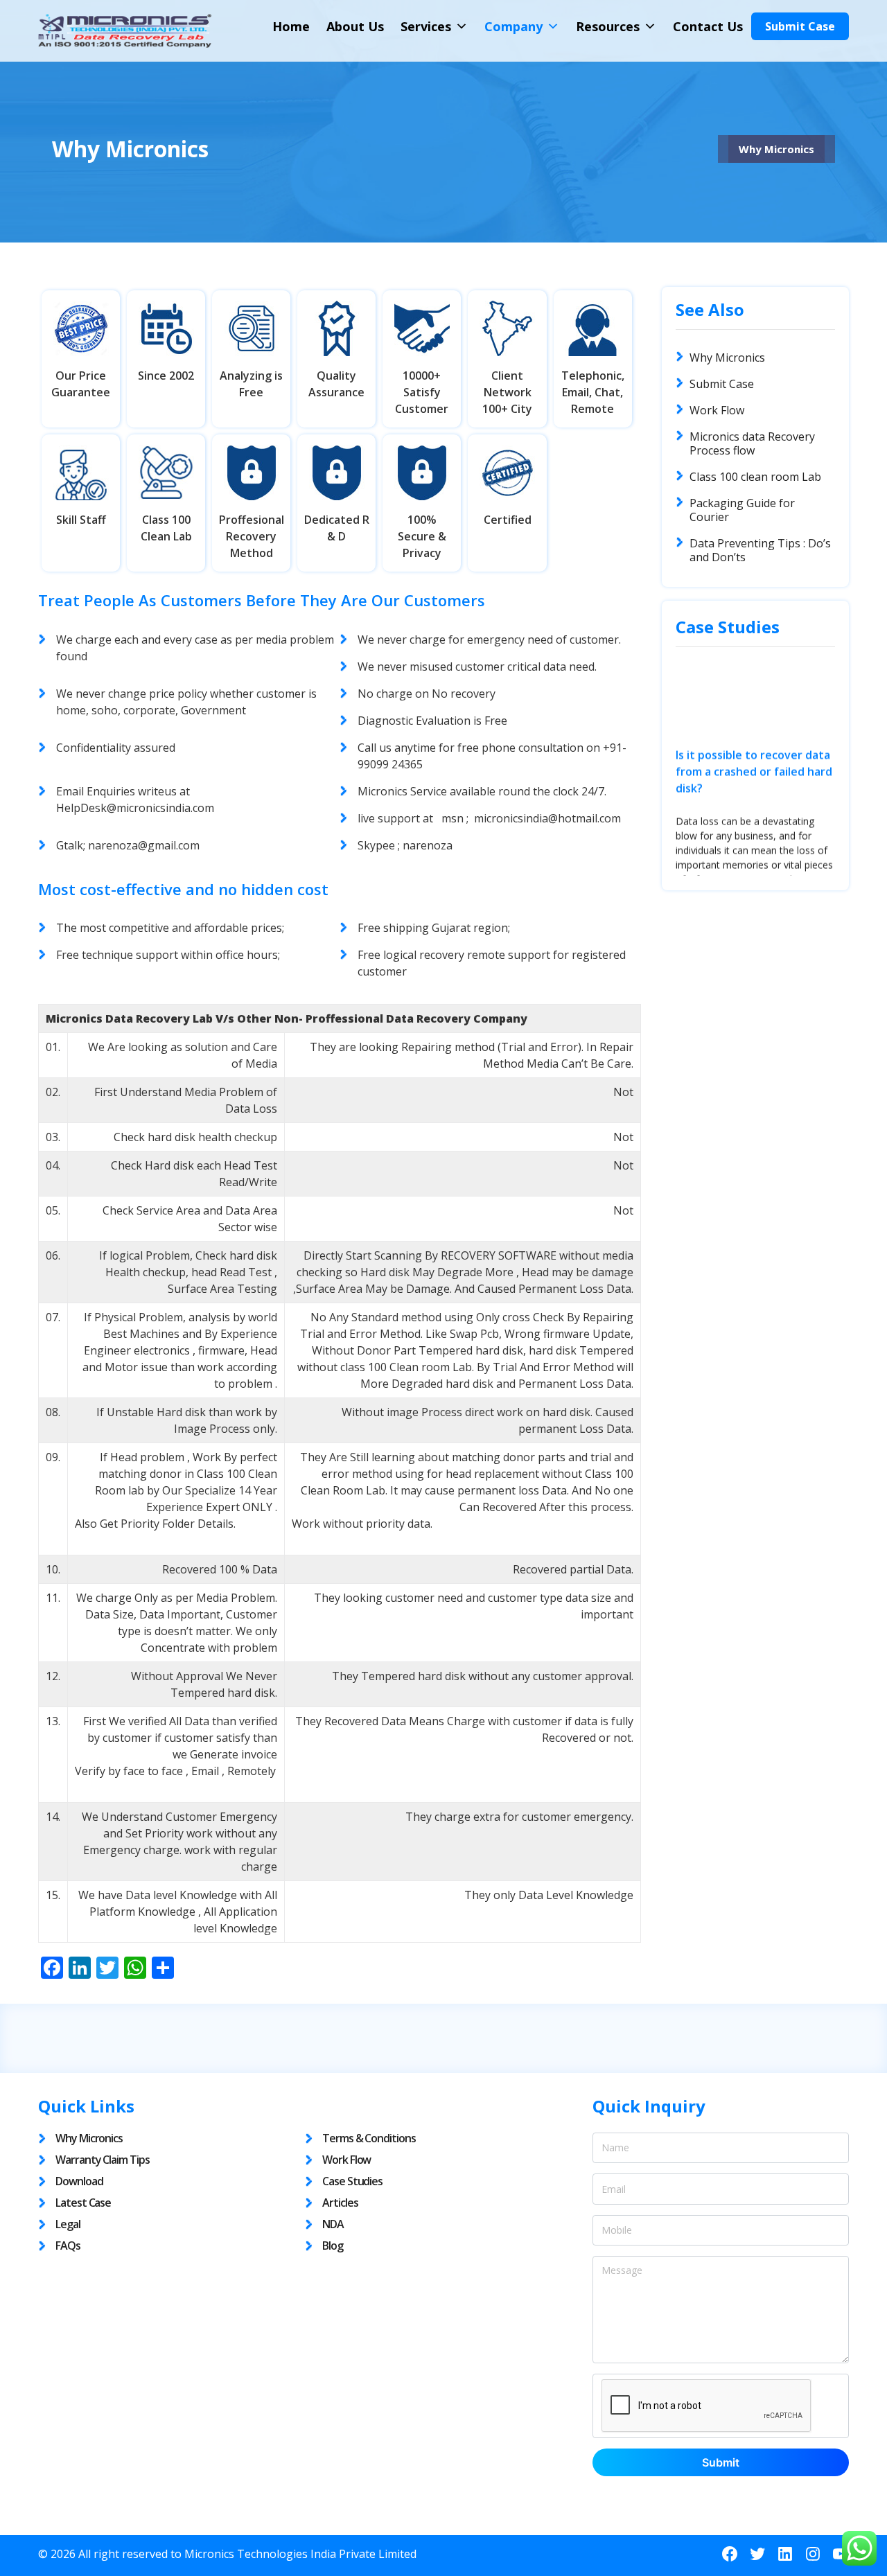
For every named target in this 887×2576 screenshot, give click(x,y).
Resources (608, 26)
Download (79, 2181)
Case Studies (352, 2181)
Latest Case (83, 2203)
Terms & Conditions (369, 2138)
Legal (68, 2224)
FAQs (68, 2246)
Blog (333, 2246)
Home (291, 26)
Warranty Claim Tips (103, 2160)
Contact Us (708, 26)
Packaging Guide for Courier (742, 510)
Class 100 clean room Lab (755, 477)
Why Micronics (727, 358)
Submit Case (800, 26)
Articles (340, 2203)
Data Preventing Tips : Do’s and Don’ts (760, 550)
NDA (333, 2224)
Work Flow (717, 410)
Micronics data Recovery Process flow (752, 443)
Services (426, 26)
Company (513, 26)
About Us (355, 26)
